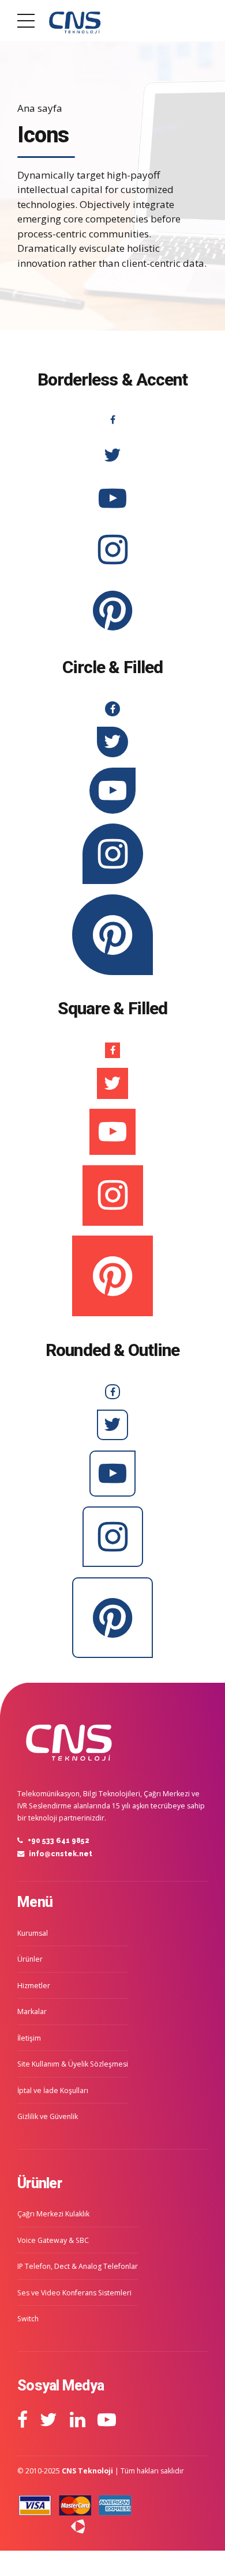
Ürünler (30, 1959)
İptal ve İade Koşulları (53, 2090)
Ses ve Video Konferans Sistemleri (74, 2293)
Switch (28, 2319)
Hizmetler (34, 1986)
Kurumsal (33, 1933)
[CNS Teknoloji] (69, 1740)
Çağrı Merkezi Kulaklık (53, 2214)
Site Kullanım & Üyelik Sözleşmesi (73, 2064)
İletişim (29, 2038)
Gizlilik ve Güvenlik (48, 2116)
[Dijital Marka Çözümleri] (51, 2526)
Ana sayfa (40, 108)
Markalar (32, 2012)
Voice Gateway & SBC (53, 2240)
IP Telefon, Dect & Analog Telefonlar (78, 2266)
